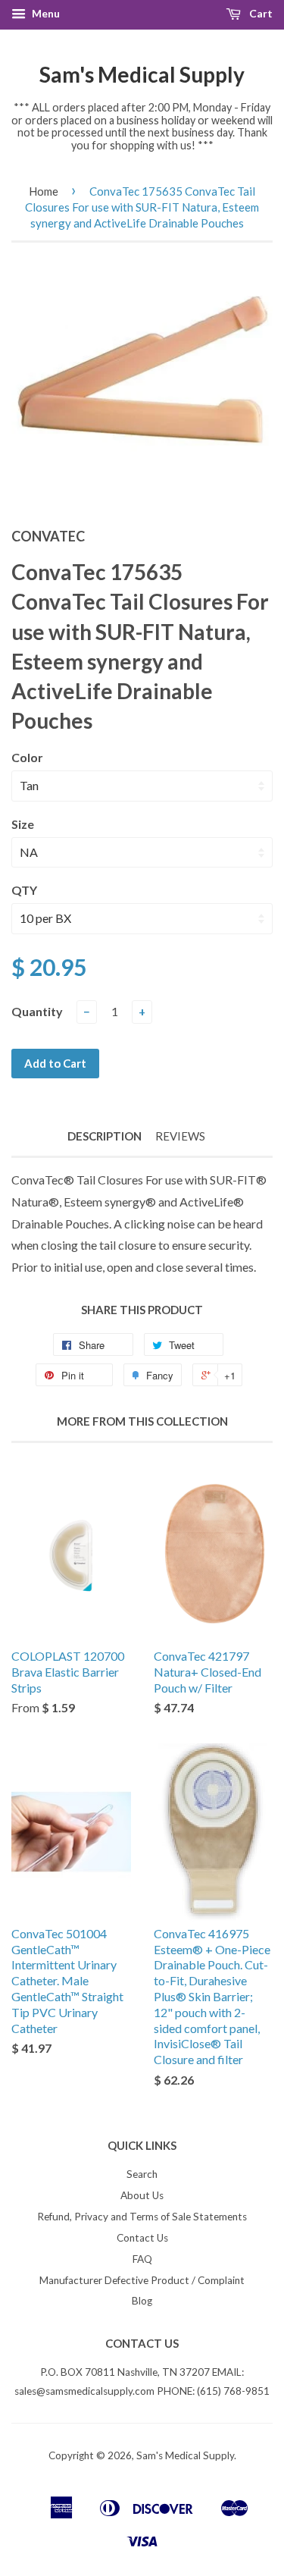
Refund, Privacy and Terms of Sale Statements (142, 2217)
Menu (45, 13)
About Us (142, 2195)
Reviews (180, 1136)
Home (44, 191)
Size (23, 824)
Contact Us (142, 2238)
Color (27, 757)
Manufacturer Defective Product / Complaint (142, 2280)
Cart (260, 13)
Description (105, 1136)
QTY (24, 890)
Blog (142, 2301)
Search (142, 2174)
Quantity (37, 1011)
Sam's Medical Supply (142, 74)
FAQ (142, 2259)
